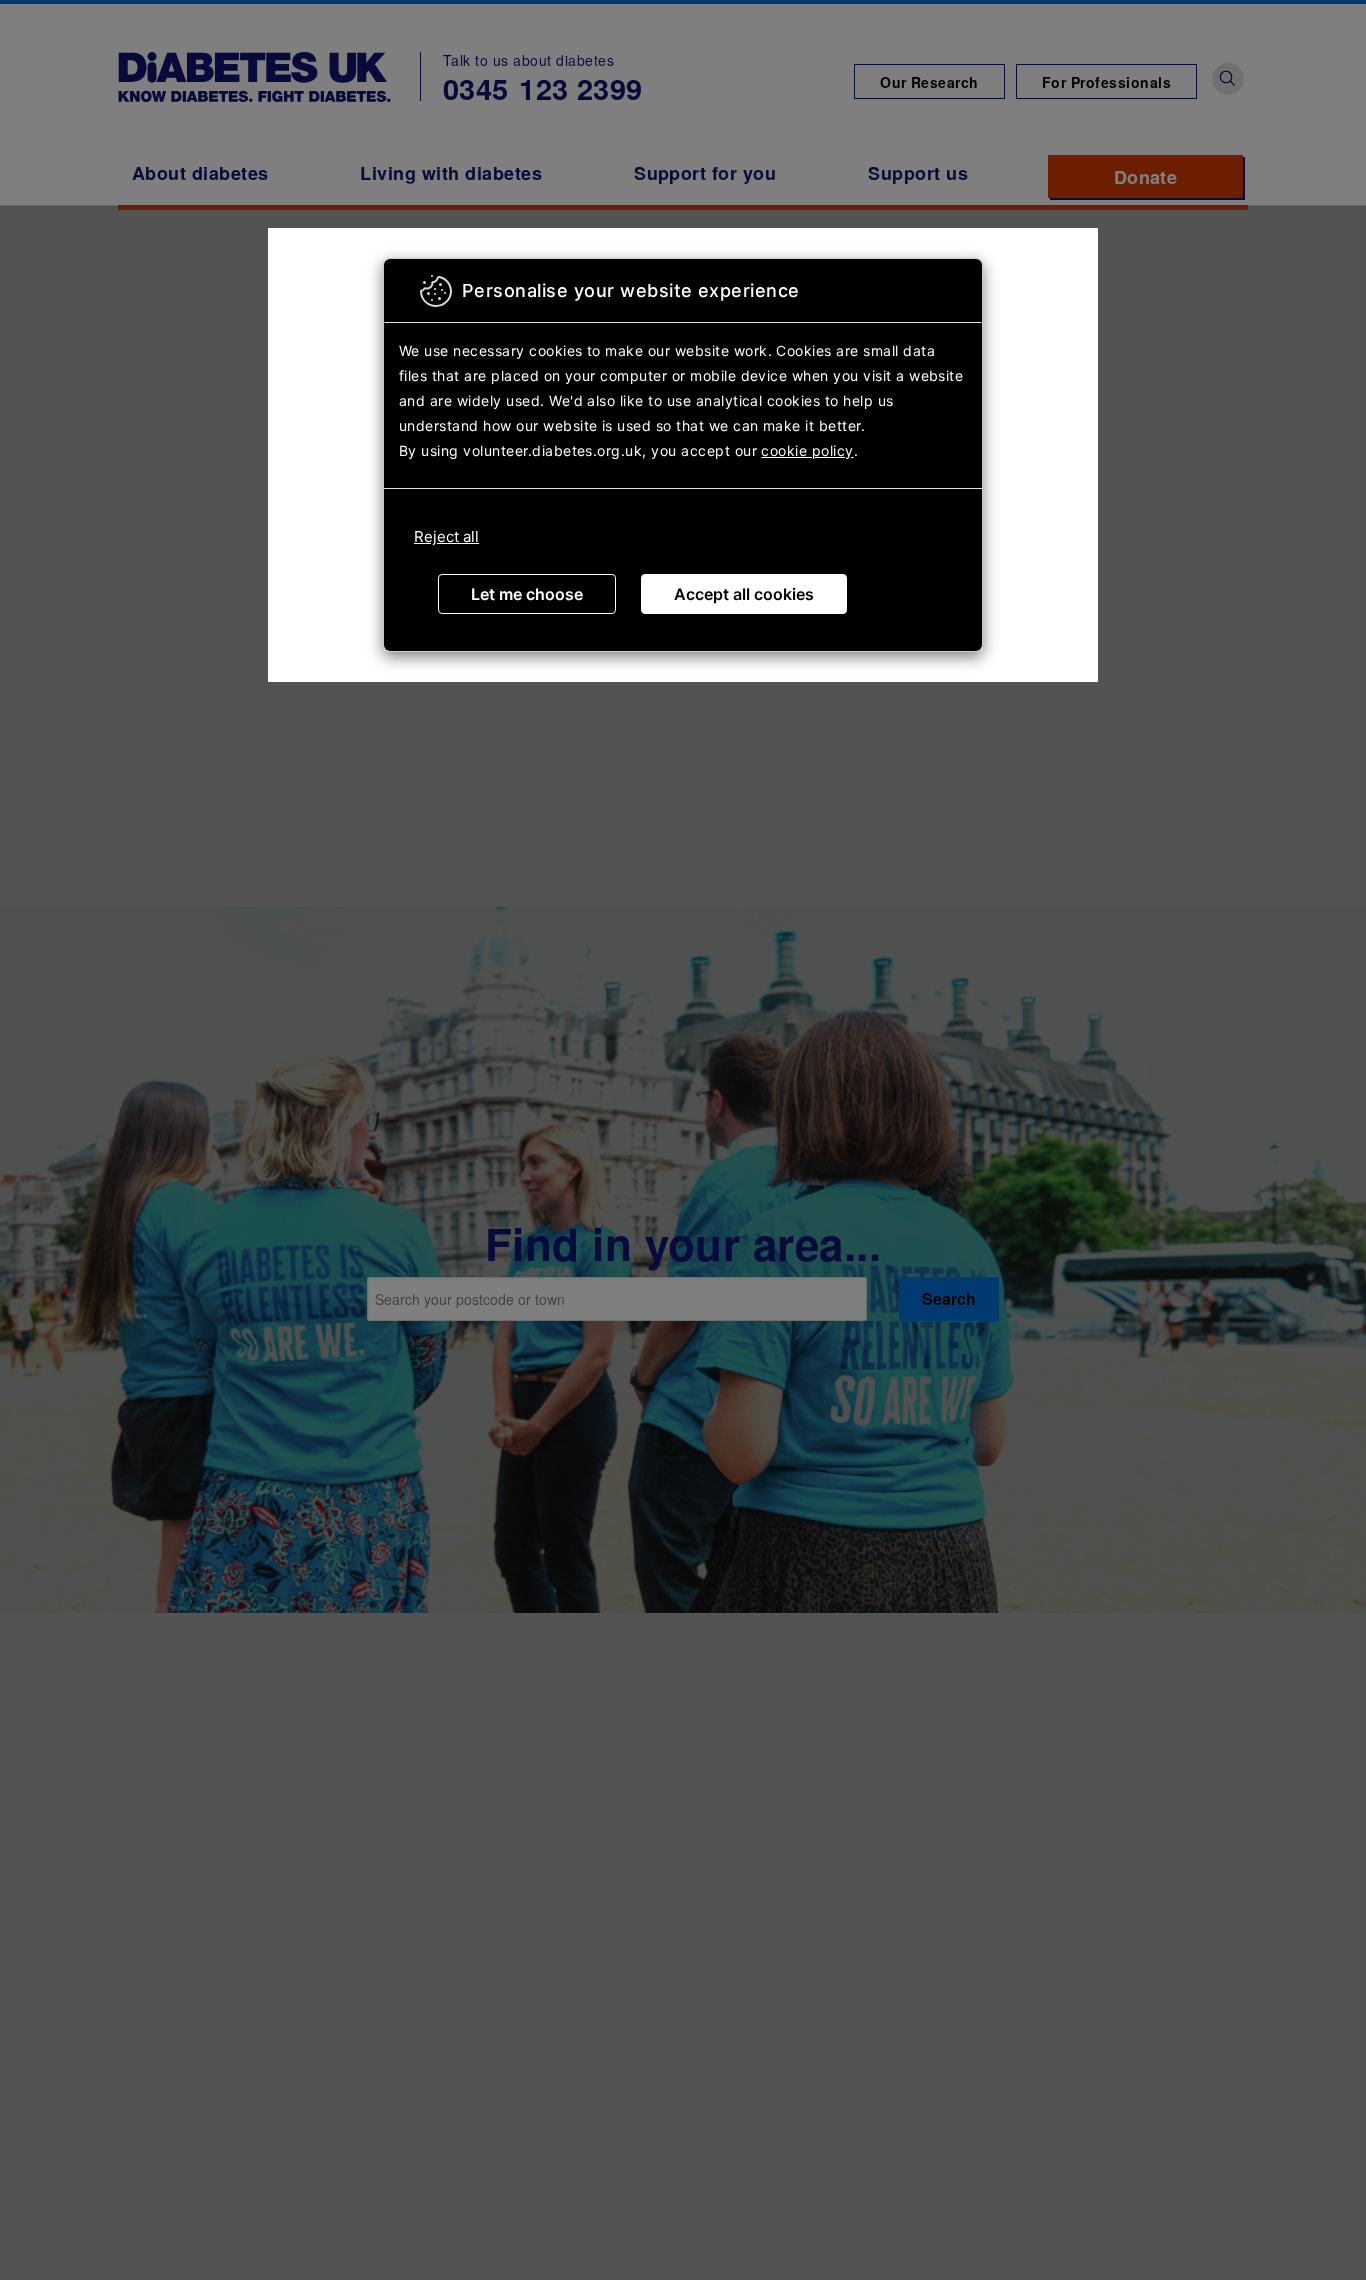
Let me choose (527, 594)
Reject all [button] (446, 536)
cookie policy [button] (807, 450)
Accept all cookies (744, 594)
